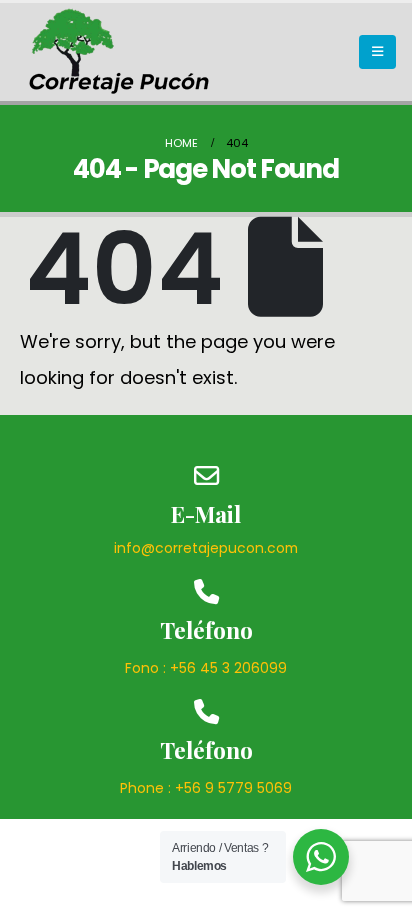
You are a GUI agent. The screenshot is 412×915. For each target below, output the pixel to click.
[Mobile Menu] (377, 52)
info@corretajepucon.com (206, 548)
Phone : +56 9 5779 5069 (206, 788)
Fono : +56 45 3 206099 (206, 668)
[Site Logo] (121, 52)
